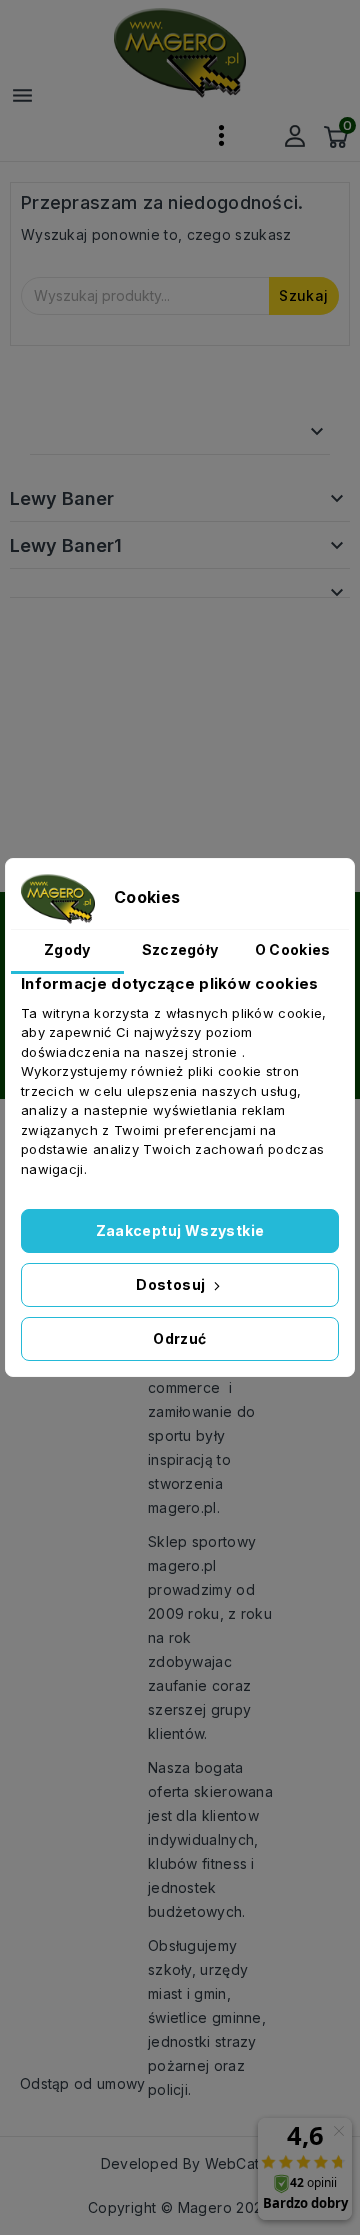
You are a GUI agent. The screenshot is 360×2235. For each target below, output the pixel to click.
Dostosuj (172, 1284)
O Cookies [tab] (293, 949)
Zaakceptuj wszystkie (180, 1230)
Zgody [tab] (67, 949)
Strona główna (110, 431)
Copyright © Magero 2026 (180, 2207)
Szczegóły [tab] (180, 949)
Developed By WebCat (180, 2163)
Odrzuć (179, 1338)
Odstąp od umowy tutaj (99, 2083)
